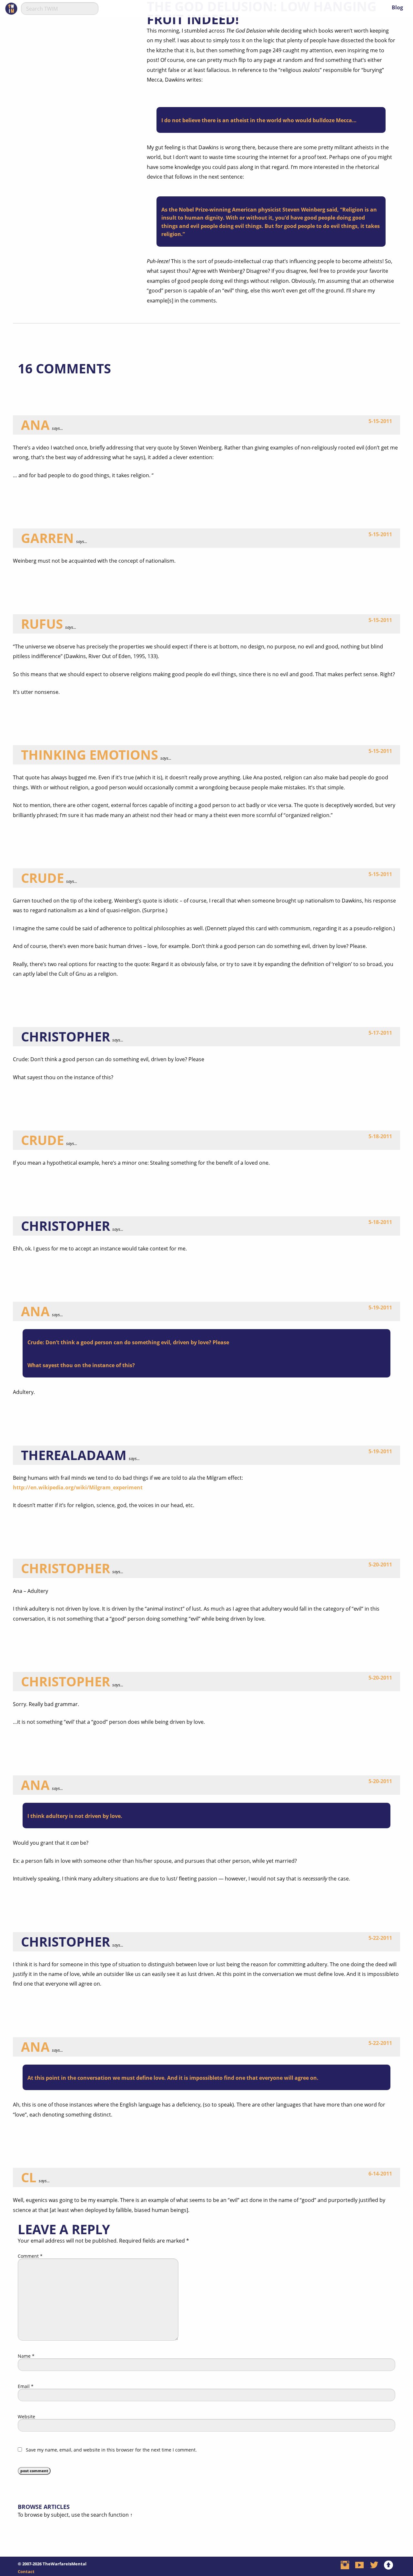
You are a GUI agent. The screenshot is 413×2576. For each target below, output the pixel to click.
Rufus (42, 624)
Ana (35, 425)
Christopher (65, 1568)
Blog (397, 7)
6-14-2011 (380, 2174)
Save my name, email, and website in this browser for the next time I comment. (111, 2450)
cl (29, 2177)
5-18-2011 (380, 1136)
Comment (30, 2256)
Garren (47, 538)
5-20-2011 (380, 1564)
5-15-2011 (380, 421)
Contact (26, 2571)
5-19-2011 (380, 1308)
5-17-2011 (380, 1033)
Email (26, 2386)
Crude (42, 878)
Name (26, 2356)
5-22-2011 (380, 1938)
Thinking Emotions (90, 755)
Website (26, 2417)
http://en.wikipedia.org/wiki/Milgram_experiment (78, 1487)
